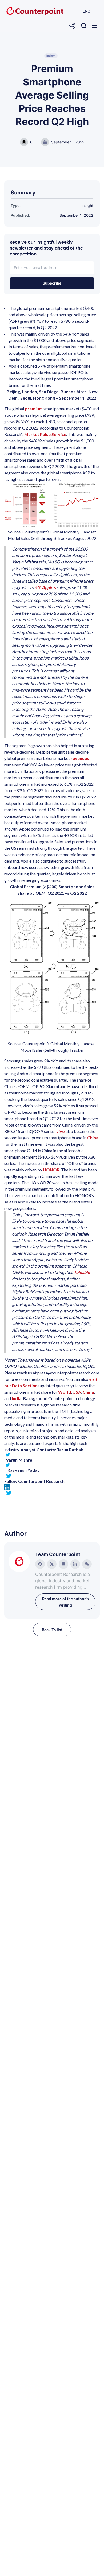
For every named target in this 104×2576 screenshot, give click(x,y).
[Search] (84, 26)
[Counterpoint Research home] (24, 11)
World (65, 1392)
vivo (61, 1131)
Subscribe (52, 283)
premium (34, 409)
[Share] (72, 26)
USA (77, 1392)
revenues (80, 758)
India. (17, 1398)
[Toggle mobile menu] (94, 26)
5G (37, 587)
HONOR (51, 1170)
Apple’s (49, 587)
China (93, 1138)
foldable (82, 1272)
